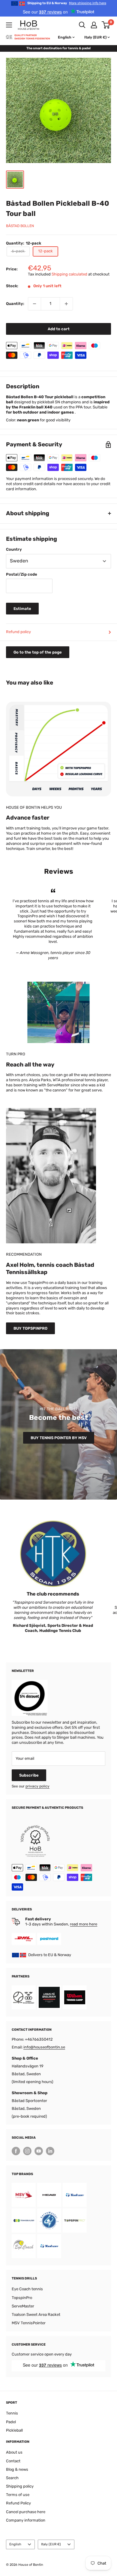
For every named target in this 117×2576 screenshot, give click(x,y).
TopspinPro (22, 2298)
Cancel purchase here (26, 2512)
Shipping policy (20, 2486)
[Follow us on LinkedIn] (50, 2151)
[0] (106, 25)
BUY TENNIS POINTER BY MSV (59, 1438)
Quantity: (15, 304)
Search (12, 2478)
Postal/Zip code (22, 574)
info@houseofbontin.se (44, 2047)
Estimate (22, 609)
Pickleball (14, 2430)
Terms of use (18, 2495)
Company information (26, 2520)
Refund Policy (18, 2503)
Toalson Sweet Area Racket (36, 2314)
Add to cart (59, 329)
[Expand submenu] (9, 25)
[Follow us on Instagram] (27, 2151)
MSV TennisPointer (29, 2323)
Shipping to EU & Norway (67, 3)
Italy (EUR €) (51, 2544)
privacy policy (37, 1786)
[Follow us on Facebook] (16, 2151)
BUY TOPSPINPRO (30, 1328)
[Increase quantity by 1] (66, 304)
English (15, 2544)
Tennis (12, 2413)
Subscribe (29, 1775)
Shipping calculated (69, 274)
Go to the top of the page (38, 652)
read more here (84, 1924)
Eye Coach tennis (27, 2289)
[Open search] (82, 25)
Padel (11, 2422)
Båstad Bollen (20, 226)
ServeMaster (23, 2306)
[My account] (94, 25)
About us (14, 2452)
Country (14, 549)
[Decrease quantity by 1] (34, 304)
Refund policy (18, 632)
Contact (13, 2461)
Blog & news (17, 2469)
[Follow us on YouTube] (39, 2151)
